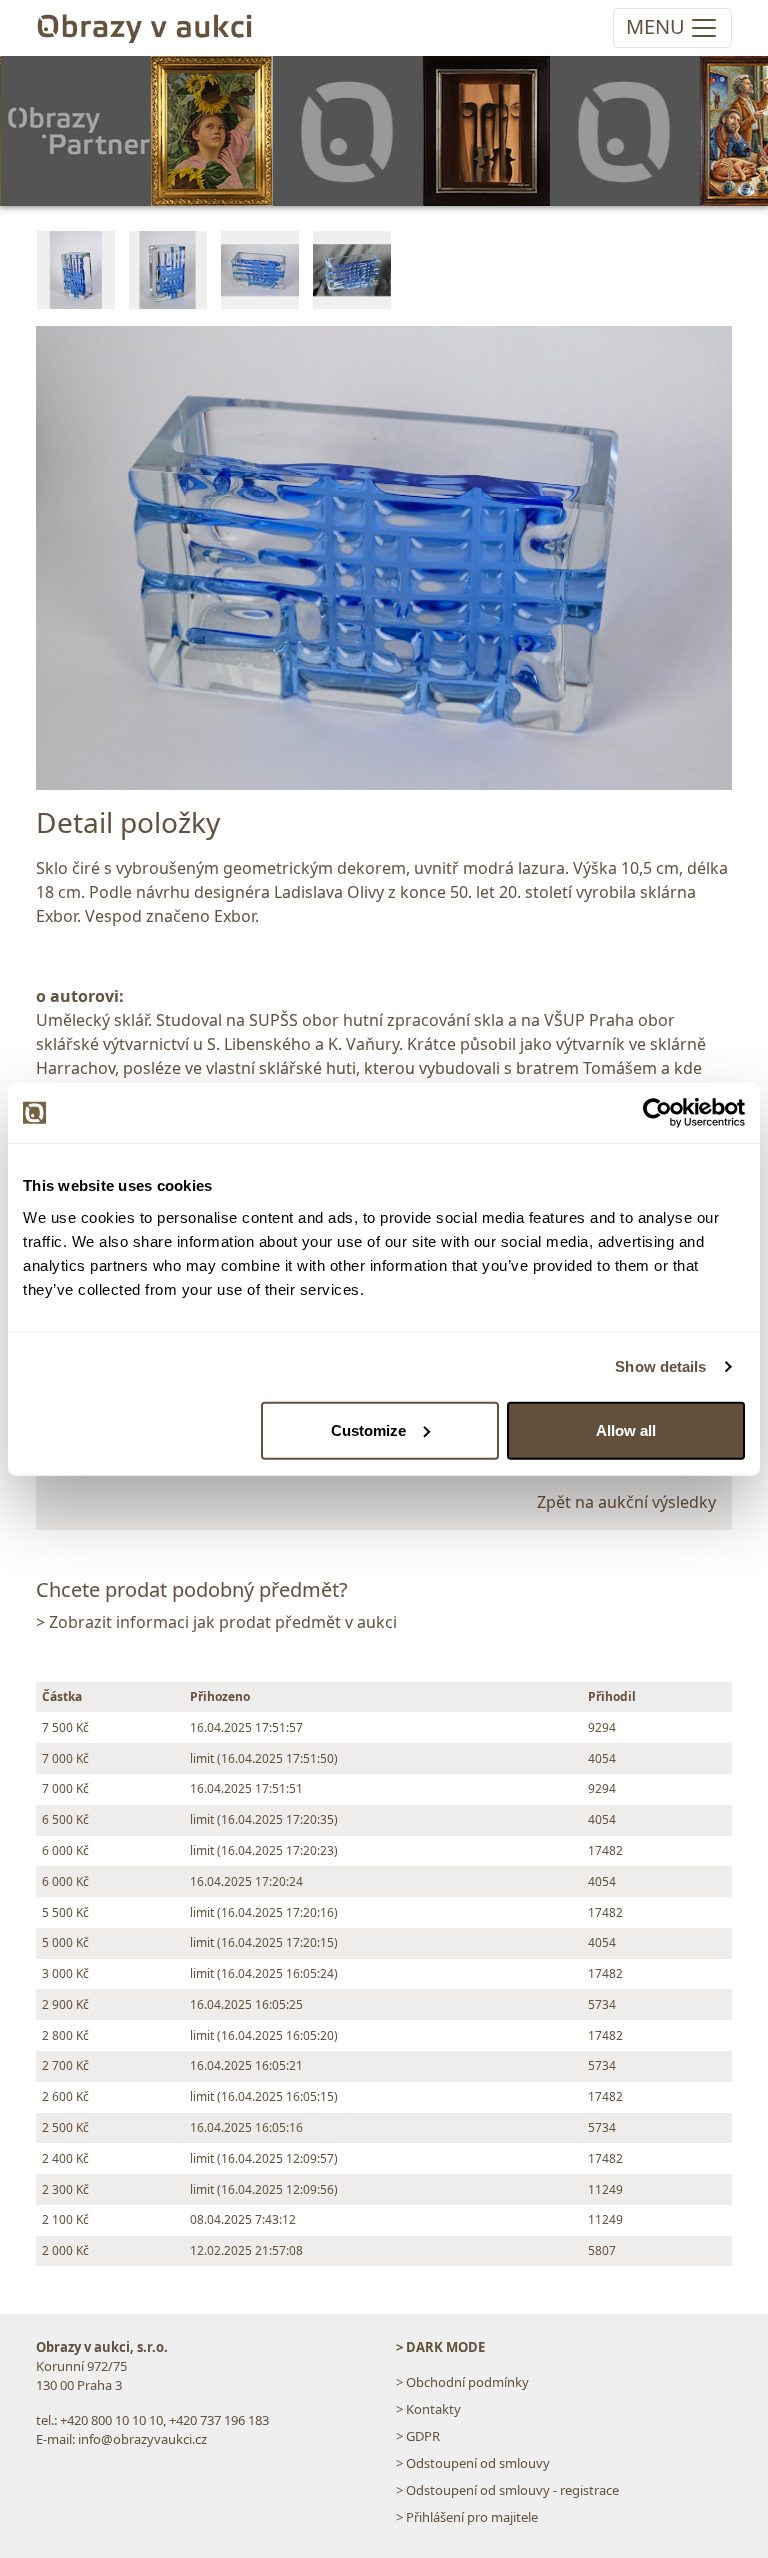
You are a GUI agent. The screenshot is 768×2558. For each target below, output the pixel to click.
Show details (660, 1366)
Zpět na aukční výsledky (626, 1502)
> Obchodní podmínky (462, 2382)
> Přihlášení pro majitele (467, 2517)
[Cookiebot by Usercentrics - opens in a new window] (657, 1113)
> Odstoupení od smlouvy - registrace (507, 2490)
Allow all (626, 1429)
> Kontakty (428, 2409)
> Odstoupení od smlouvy (473, 2463)
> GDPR (418, 2436)
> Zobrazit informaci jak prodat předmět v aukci (216, 1622)
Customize (368, 1429)
